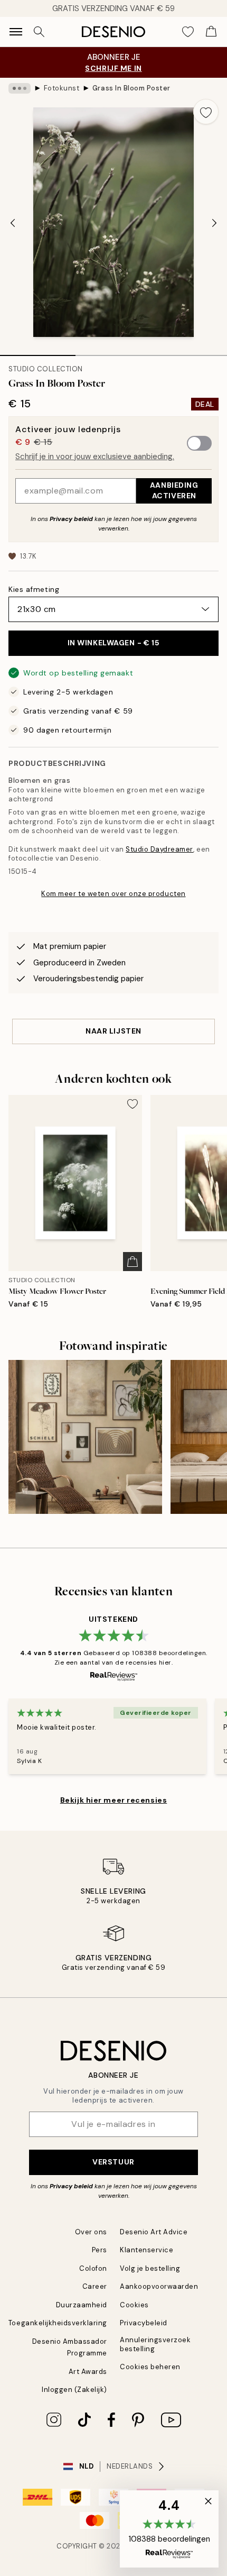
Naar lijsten (113, 1031)
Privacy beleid (71, 519)
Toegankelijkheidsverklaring (58, 2323)
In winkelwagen (114, 643)
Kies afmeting (34, 589)
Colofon (93, 2268)
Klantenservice (146, 2250)
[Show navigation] (16, 32)
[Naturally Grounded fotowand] (85, 1437)
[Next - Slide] (214, 223)
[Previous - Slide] (13, 223)
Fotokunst (62, 88)
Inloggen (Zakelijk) (74, 2390)
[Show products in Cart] (211, 32)
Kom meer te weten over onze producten (113, 894)
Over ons (91, 2232)
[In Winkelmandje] (133, 1262)
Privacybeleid (144, 2323)
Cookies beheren (150, 2367)
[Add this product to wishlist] (206, 112)
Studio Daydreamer (159, 849)
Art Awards (88, 2372)
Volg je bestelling (150, 2268)
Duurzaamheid (82, 2305)
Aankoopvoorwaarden (159, 2286)
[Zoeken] (39, 32)
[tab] (38, 352)
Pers (100, 2250)
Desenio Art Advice (154, 2232)
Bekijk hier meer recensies (114, 1800)
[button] (169, 2529)
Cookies (134, 2305)
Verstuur (113, 2162)
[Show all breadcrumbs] (20, 88)
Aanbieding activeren (174, 490)
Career (95, 2286)
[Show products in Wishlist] (188, 32)
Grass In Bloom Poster (131, 88)
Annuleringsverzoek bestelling (155, 2344)
